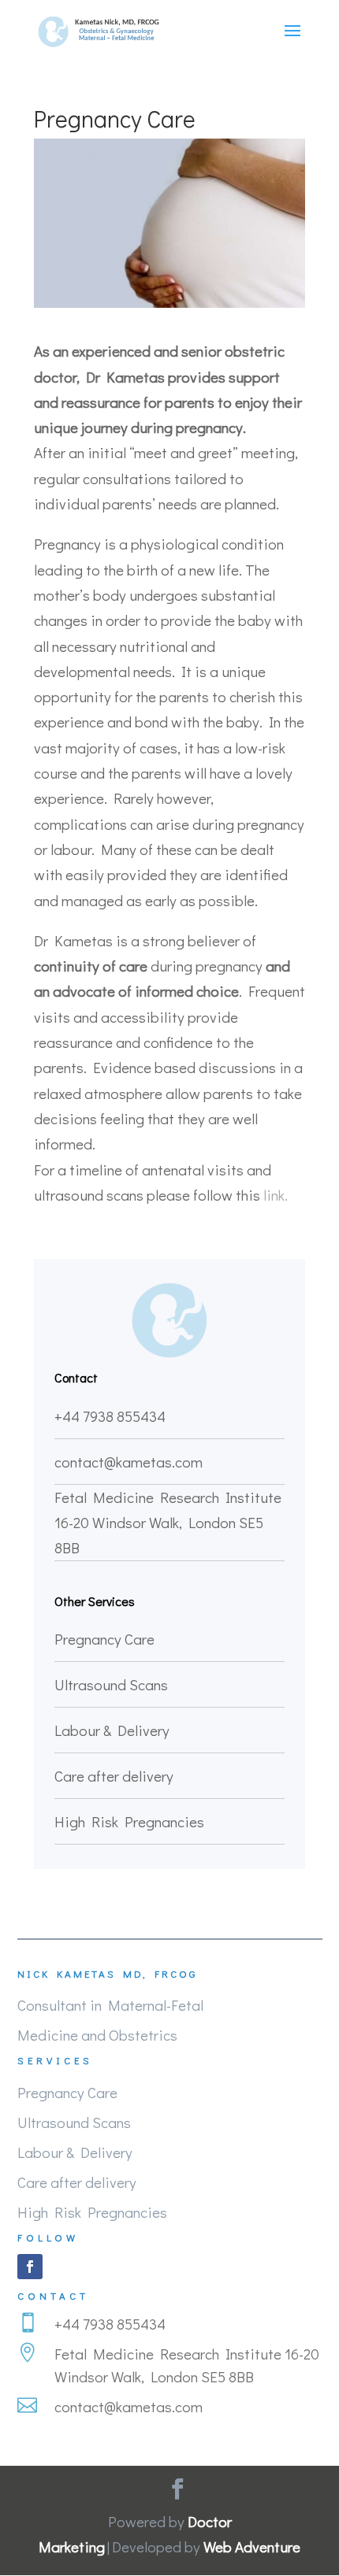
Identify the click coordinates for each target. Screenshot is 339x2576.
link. (276, 1195)
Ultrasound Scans (111, 1684)
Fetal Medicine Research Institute (168, 1497)
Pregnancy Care (104, 1639)
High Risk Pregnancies (129, 1821)
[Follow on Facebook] (30, 2267)
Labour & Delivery (112, 1730)
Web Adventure (252, 2546)
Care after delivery (114, 1776)
